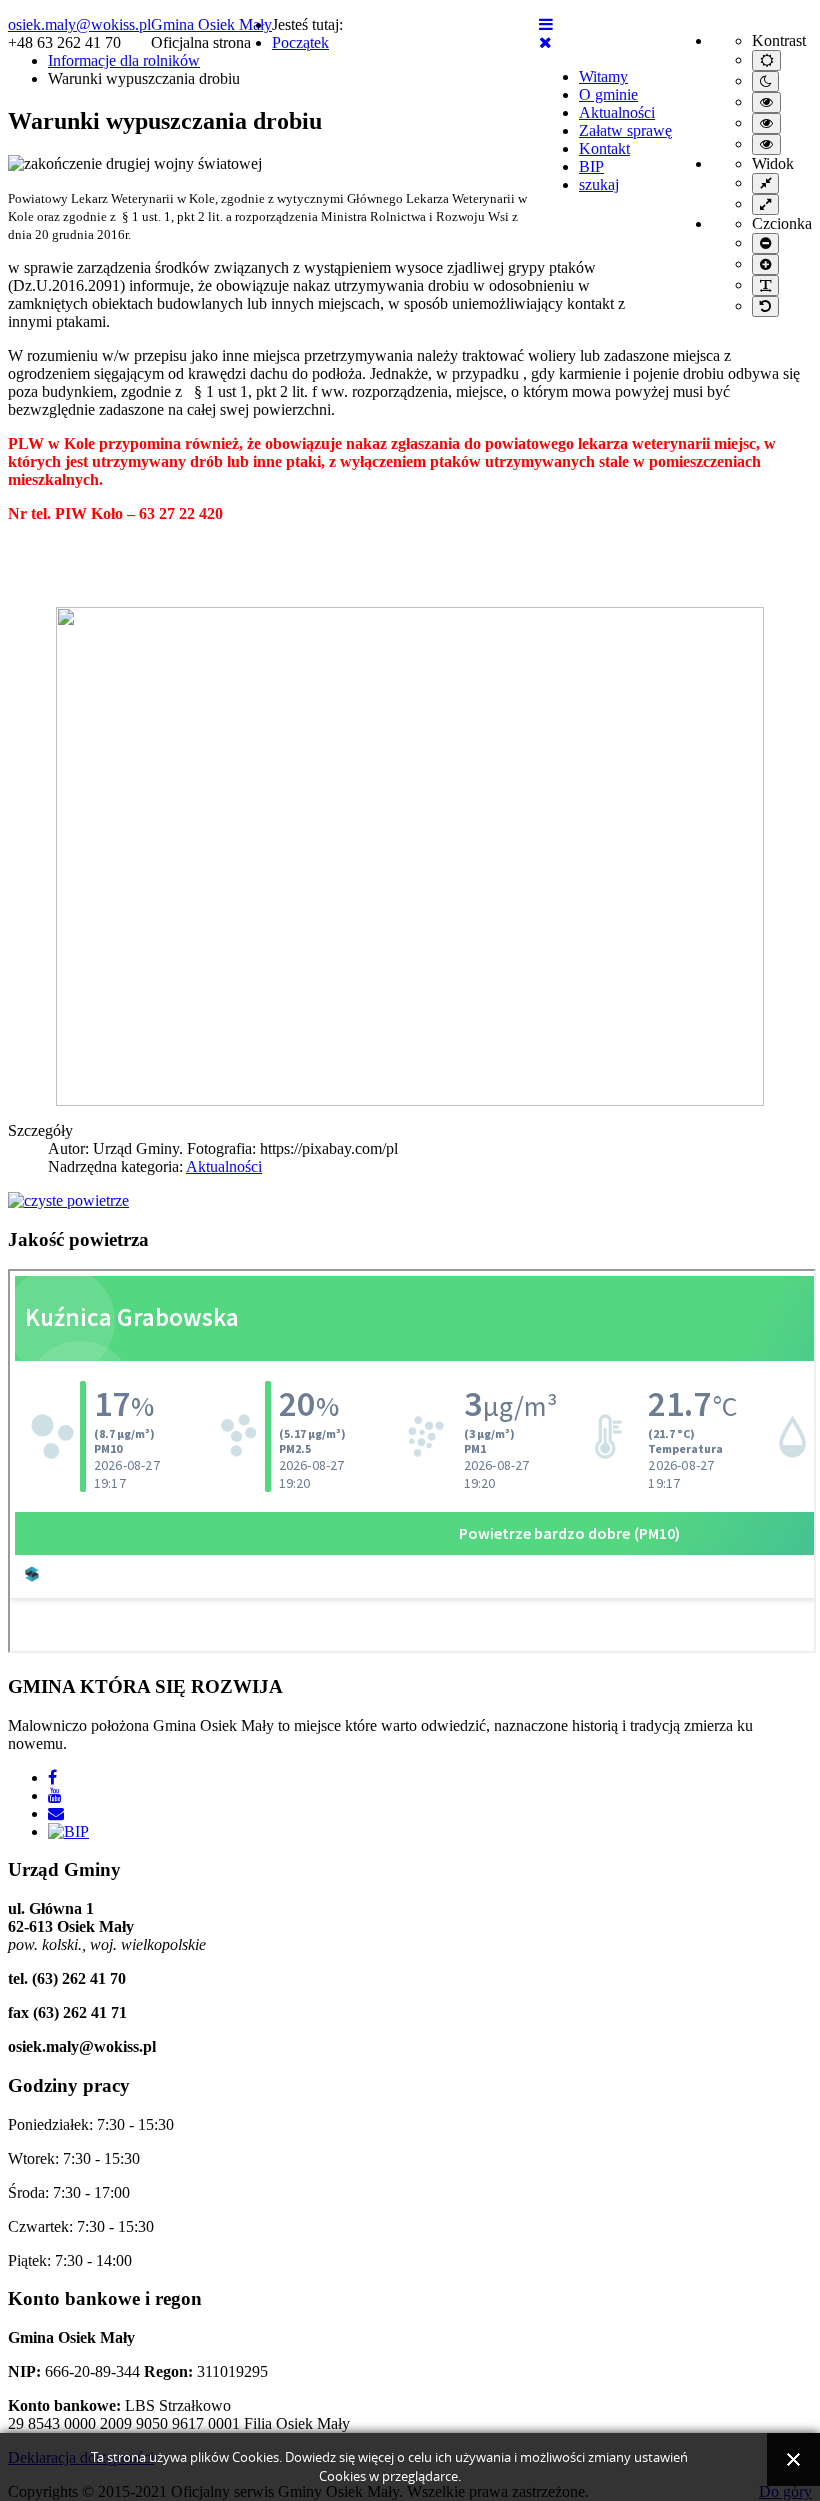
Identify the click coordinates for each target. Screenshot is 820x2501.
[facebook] (52, 1777)
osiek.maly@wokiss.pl (79, 24)
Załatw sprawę (625, 130)
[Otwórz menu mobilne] (546, 24)
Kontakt (604, 148)
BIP (591, 166)
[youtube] (55, 1795)
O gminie (608, 94)
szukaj (599, 184)
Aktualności (617, 112)
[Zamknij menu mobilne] (545, 42)
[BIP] (68, 1831)
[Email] (56, 1813)
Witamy (603, 76)
